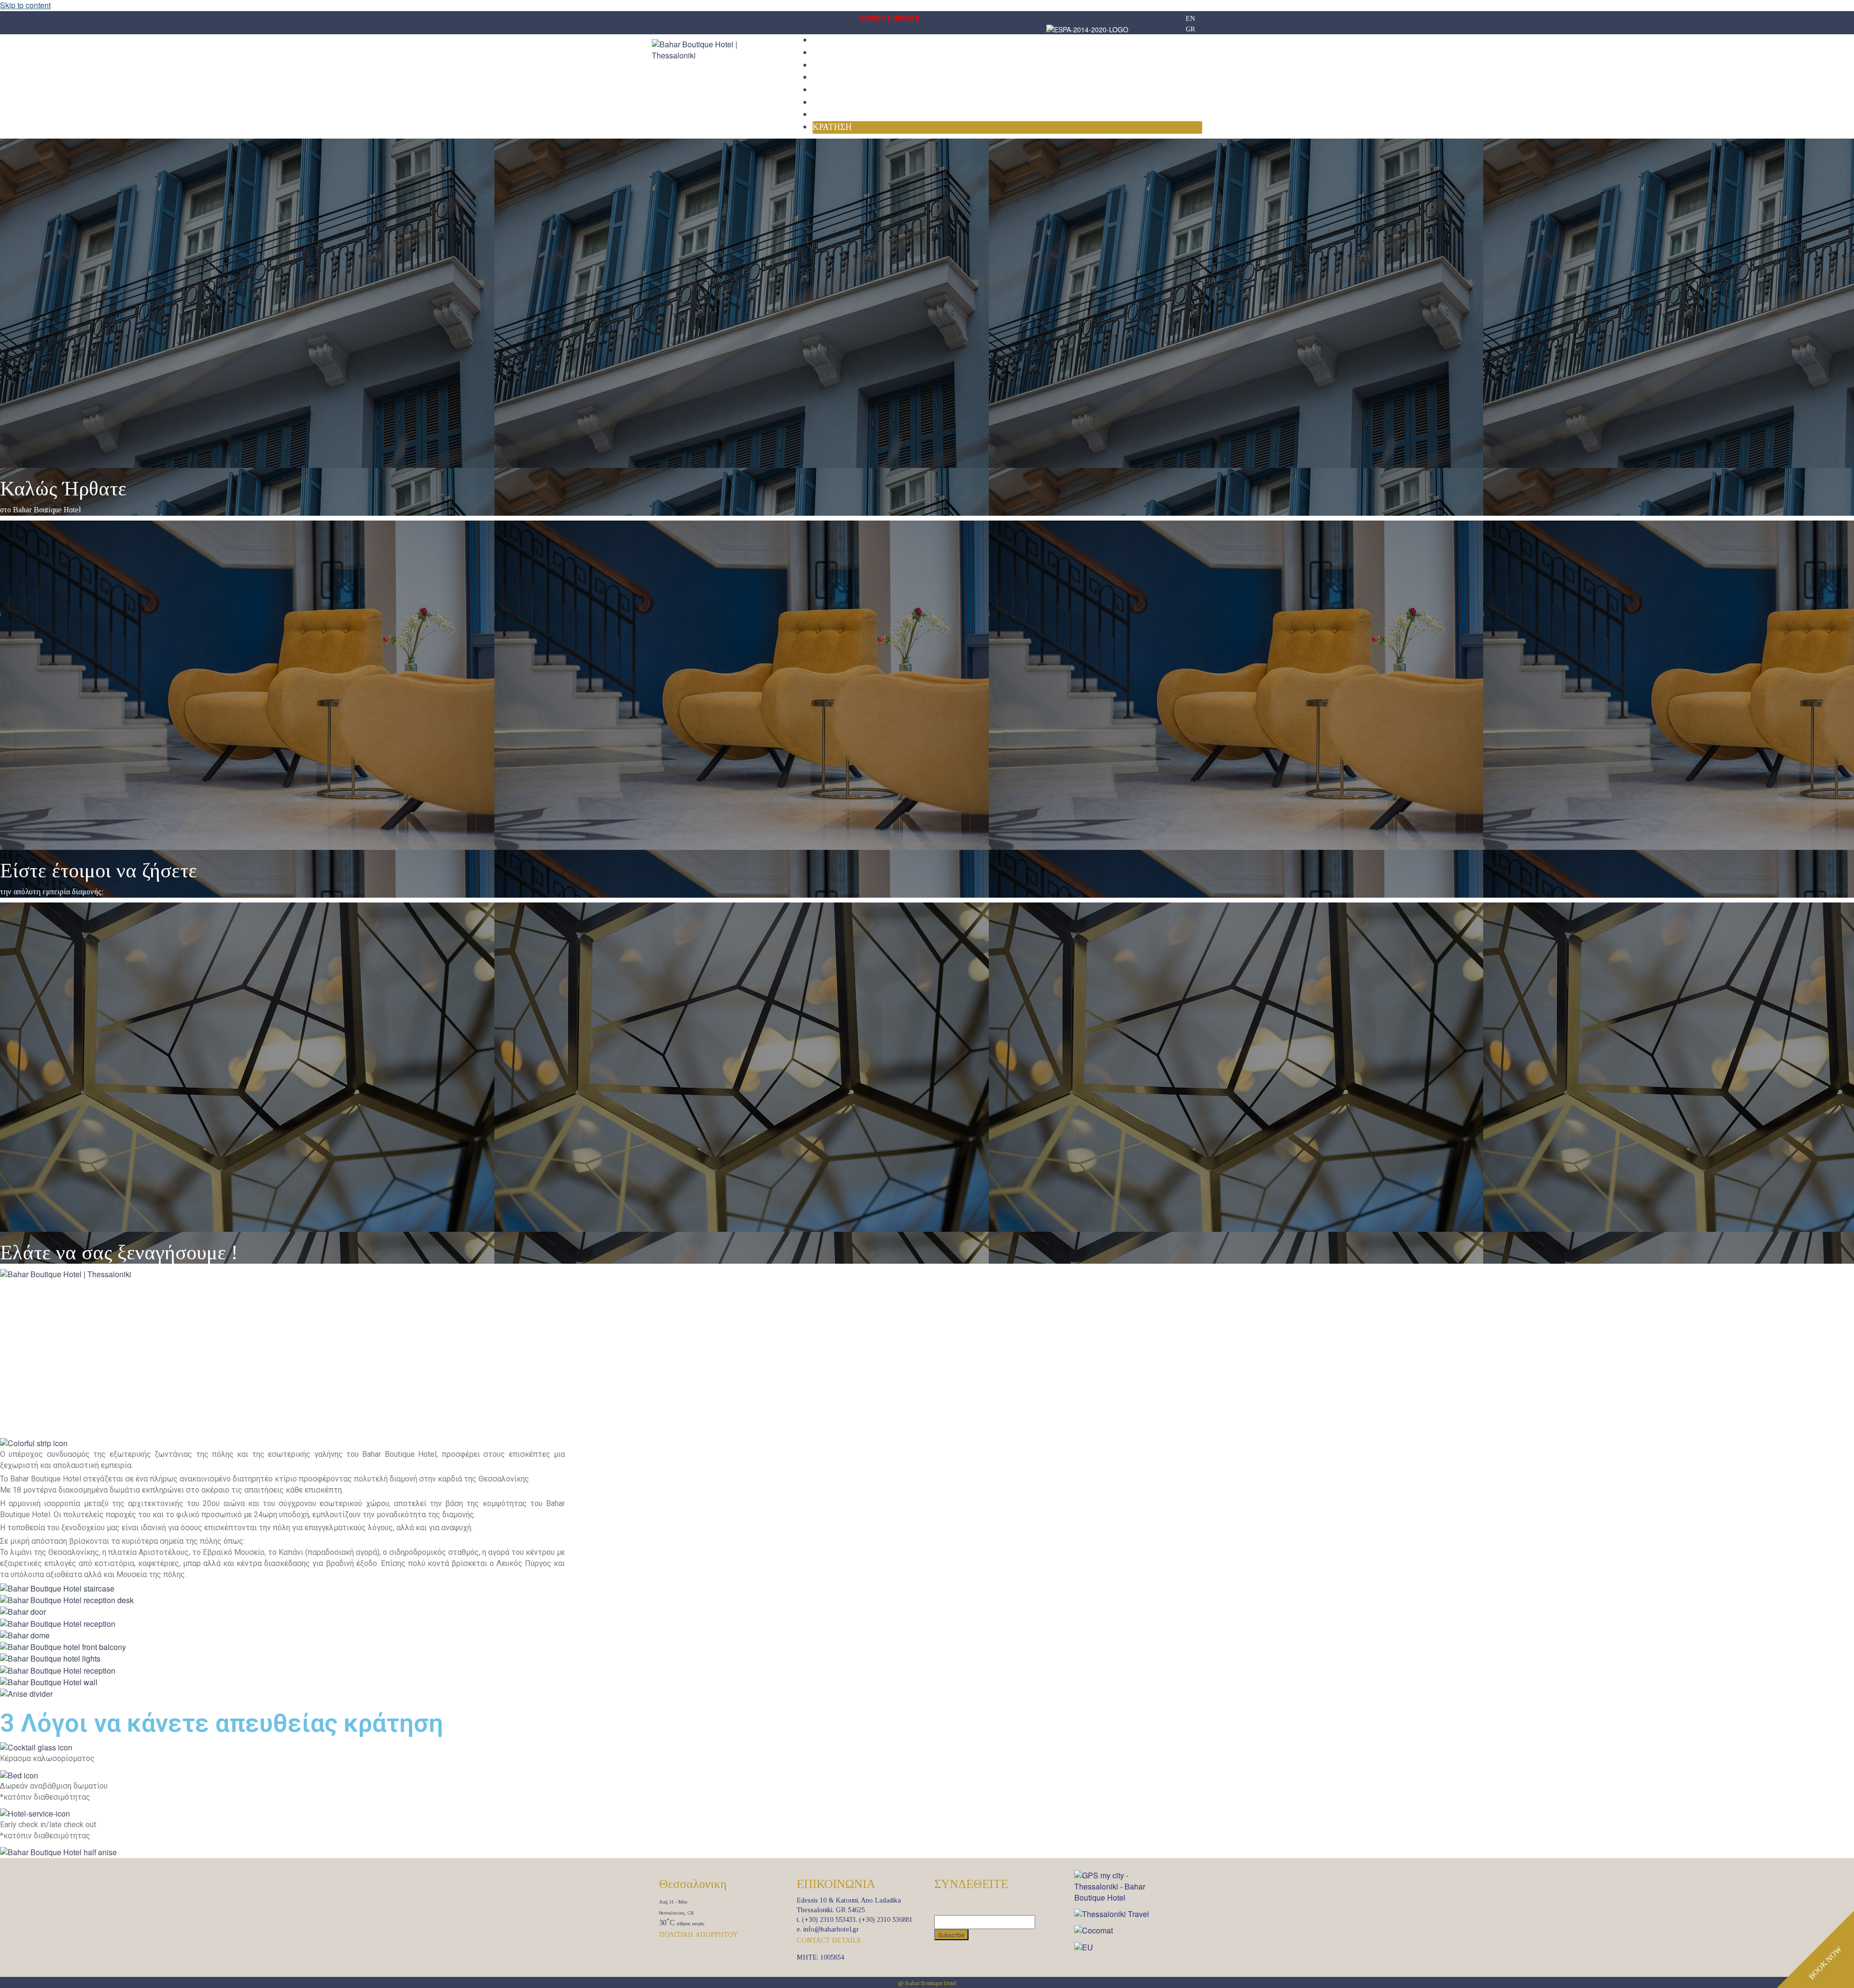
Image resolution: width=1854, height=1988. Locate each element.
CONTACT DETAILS (829, 1940)
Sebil (825, 102)
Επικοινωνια (842, 114)
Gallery (833, 90)
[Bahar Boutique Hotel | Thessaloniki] (715, 49)
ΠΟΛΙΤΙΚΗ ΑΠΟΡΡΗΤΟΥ (698, 1935)
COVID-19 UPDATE (890, 18)
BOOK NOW (1825, 1963)
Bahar (828, 40)
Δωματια (833, 53)
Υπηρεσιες (836, 77)
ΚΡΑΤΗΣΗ (832, 127)
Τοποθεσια (838, 65)
